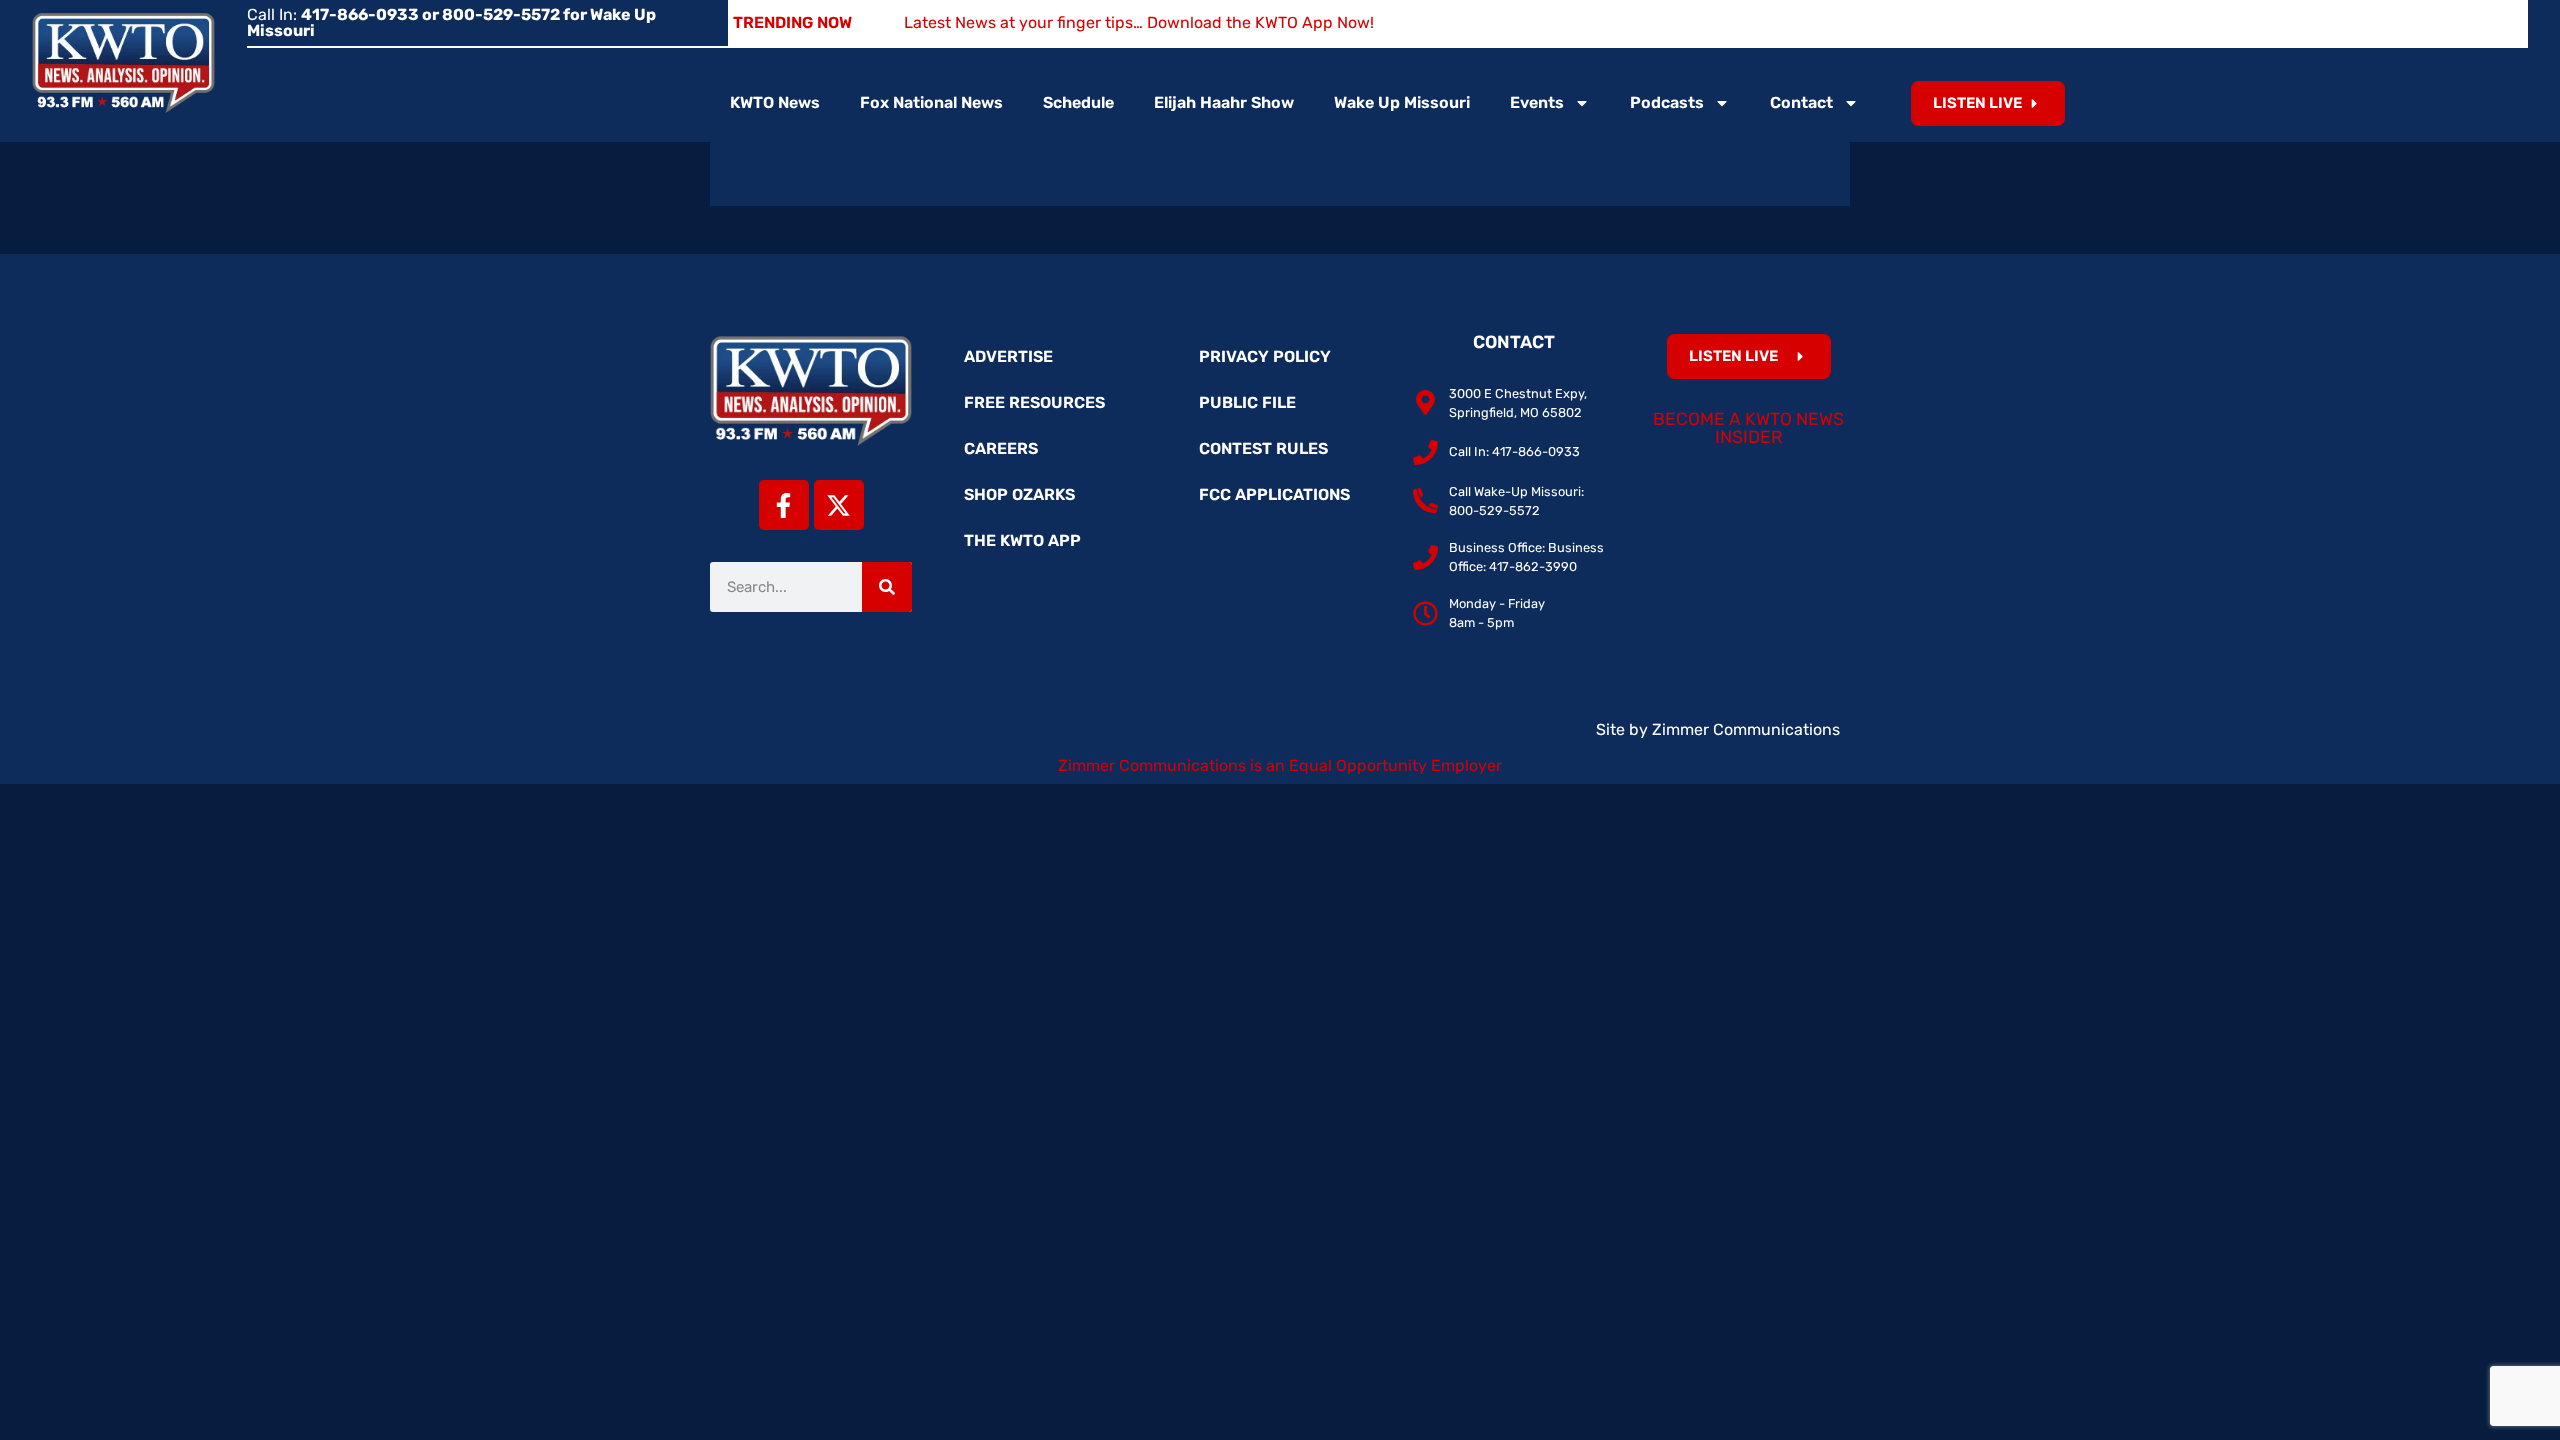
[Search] (887, 587)
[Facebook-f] (784, 505)
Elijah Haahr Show (1224, 102)
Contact (1801, 102)
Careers (1001, 448)
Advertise (1008, 356)
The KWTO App (1022, 540)
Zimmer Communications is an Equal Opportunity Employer (1280, 765)
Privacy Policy (1265, 356)
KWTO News (775, 102)
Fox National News (931, 102)
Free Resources (1034, 402)
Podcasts (1667, 102)
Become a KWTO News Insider (1748, 428)
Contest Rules (1263, 448)
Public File (1247, 402)
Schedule (1078, 102)
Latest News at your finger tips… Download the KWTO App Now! (1139, 22)
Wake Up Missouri (1402, 102)
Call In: (451, 22)
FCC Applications (1274, 494)
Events (1537, 102)
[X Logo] (839, 505)
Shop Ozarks (1019, 494)
